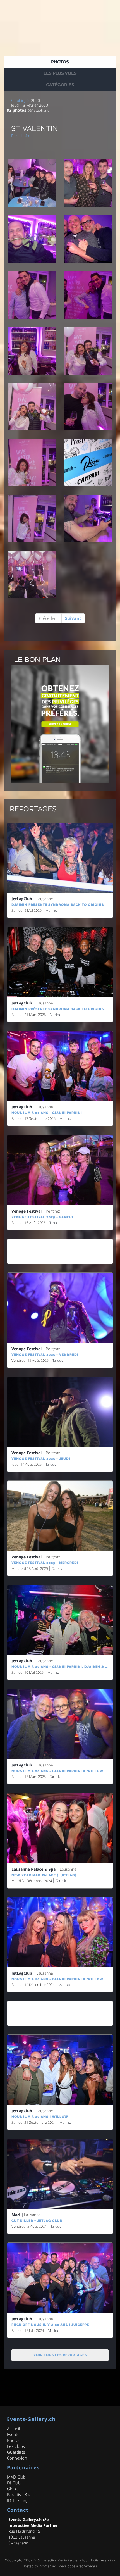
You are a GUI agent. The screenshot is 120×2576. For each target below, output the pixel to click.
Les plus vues (60, 73)
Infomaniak (47, 2566)
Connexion (17, 2458)
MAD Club (16, 2477)
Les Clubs (16, 2446)
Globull (14, 2489)
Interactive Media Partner (60, 2560)
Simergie (91, 2566)
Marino (51, 910)
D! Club (14, 2483)
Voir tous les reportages (60, 2355)
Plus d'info (20, 136)
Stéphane (41, 110)
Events (13, 2434)
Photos (60, 62)
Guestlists (16, 2452)
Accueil (13, 2429)
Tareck (54, 1223)
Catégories (60, 85)
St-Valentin (34, 128)
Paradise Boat (20, 2494)
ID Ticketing (18, 2500)
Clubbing (19, 101)
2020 (35, 101)
